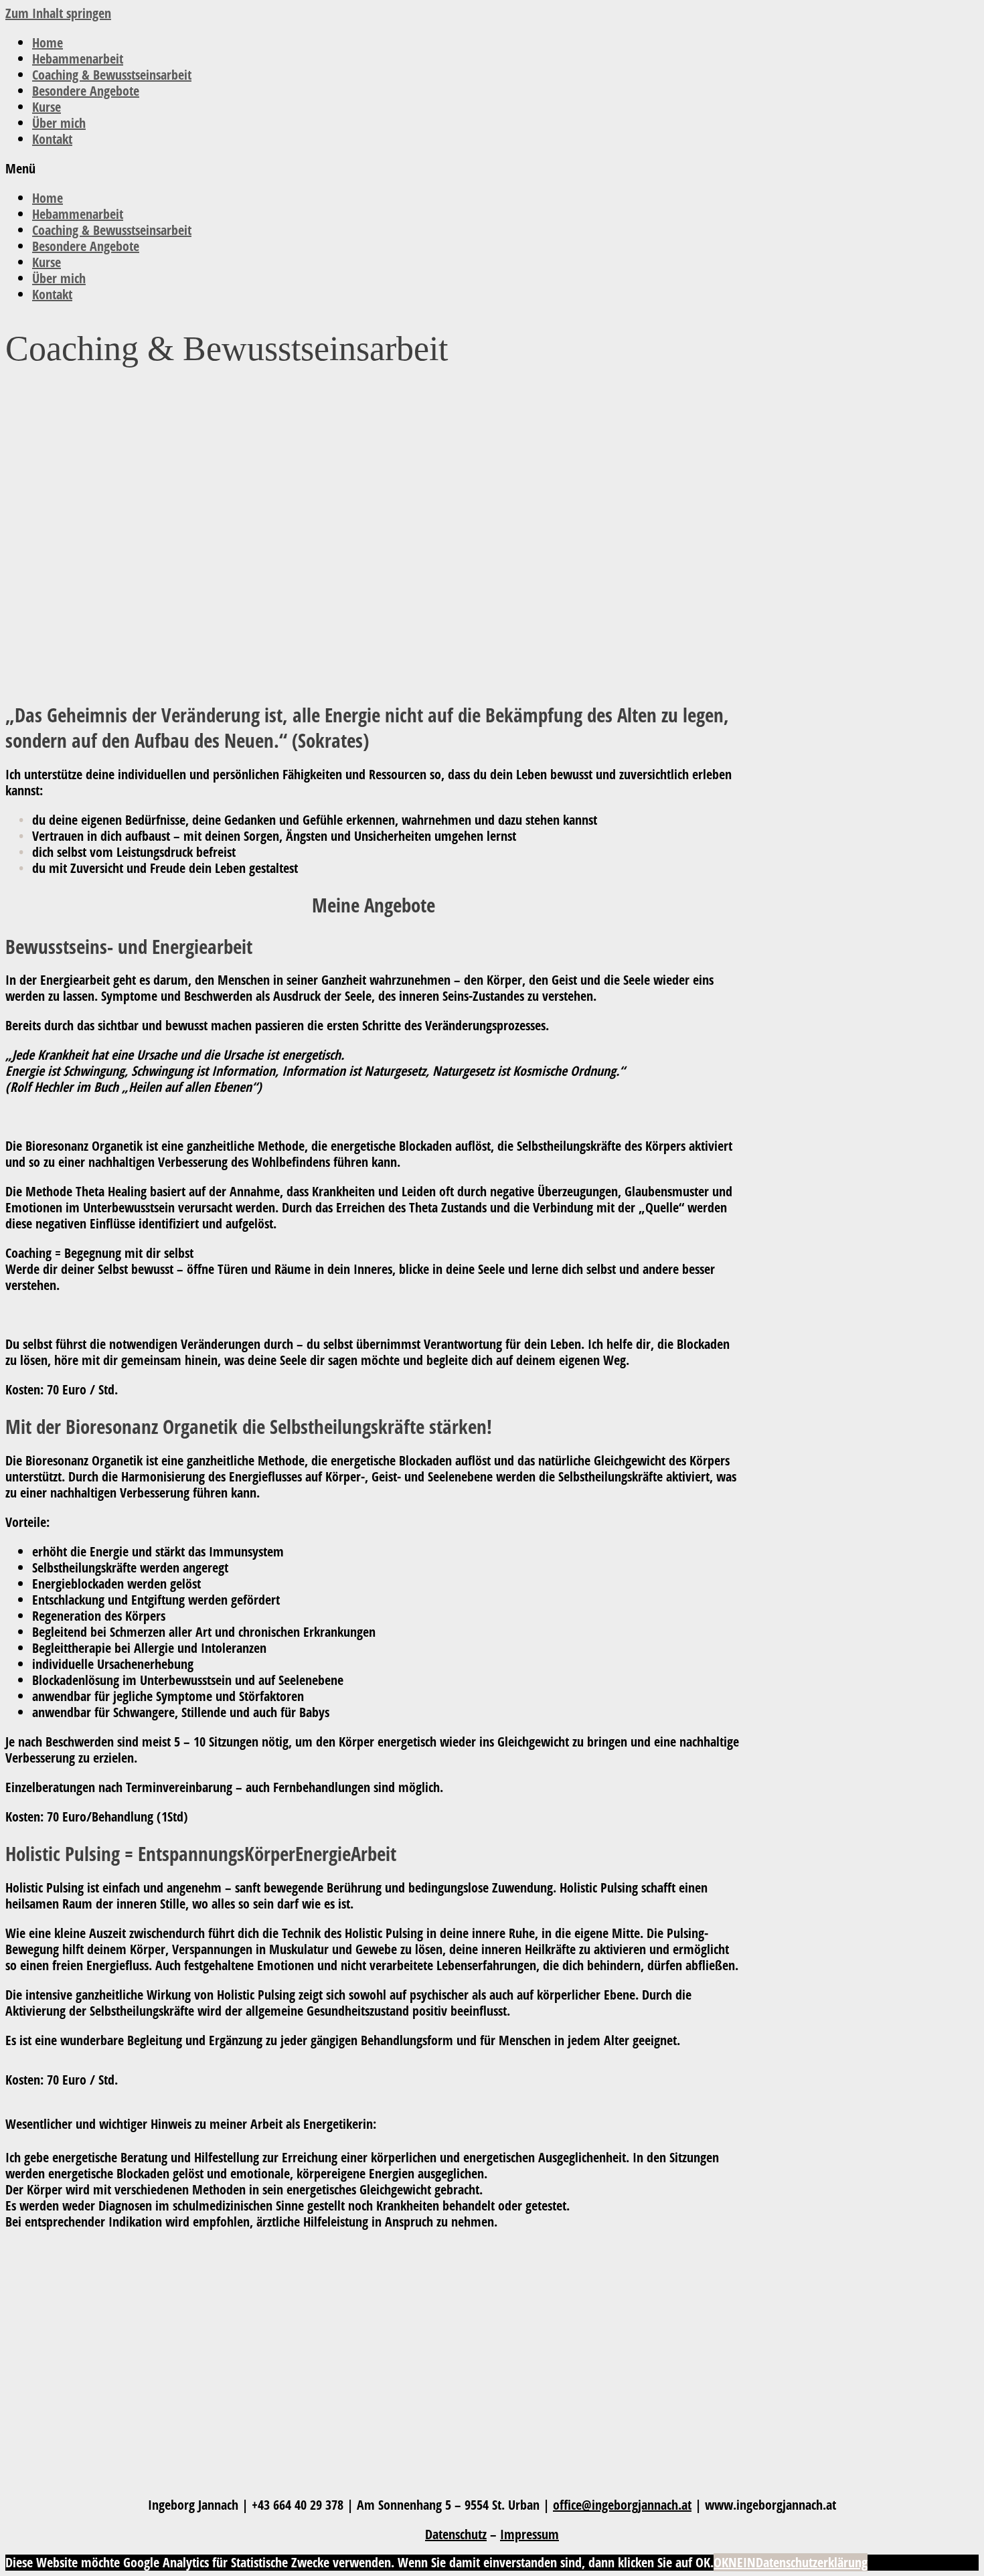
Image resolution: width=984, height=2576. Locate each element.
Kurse (47, 107)
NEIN (742, 2562)
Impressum (529, 2534)
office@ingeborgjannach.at (622, 2505)
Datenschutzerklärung (812, 2562)
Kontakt (52, 139)
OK (721, 2562)
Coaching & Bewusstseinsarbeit (112, 75)
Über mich (59, 123)
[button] (492, 169)
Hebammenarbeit (78, 59)
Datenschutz (456, 2534)
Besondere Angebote (86, 91)
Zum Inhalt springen (58, 13)
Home (48, 43)
